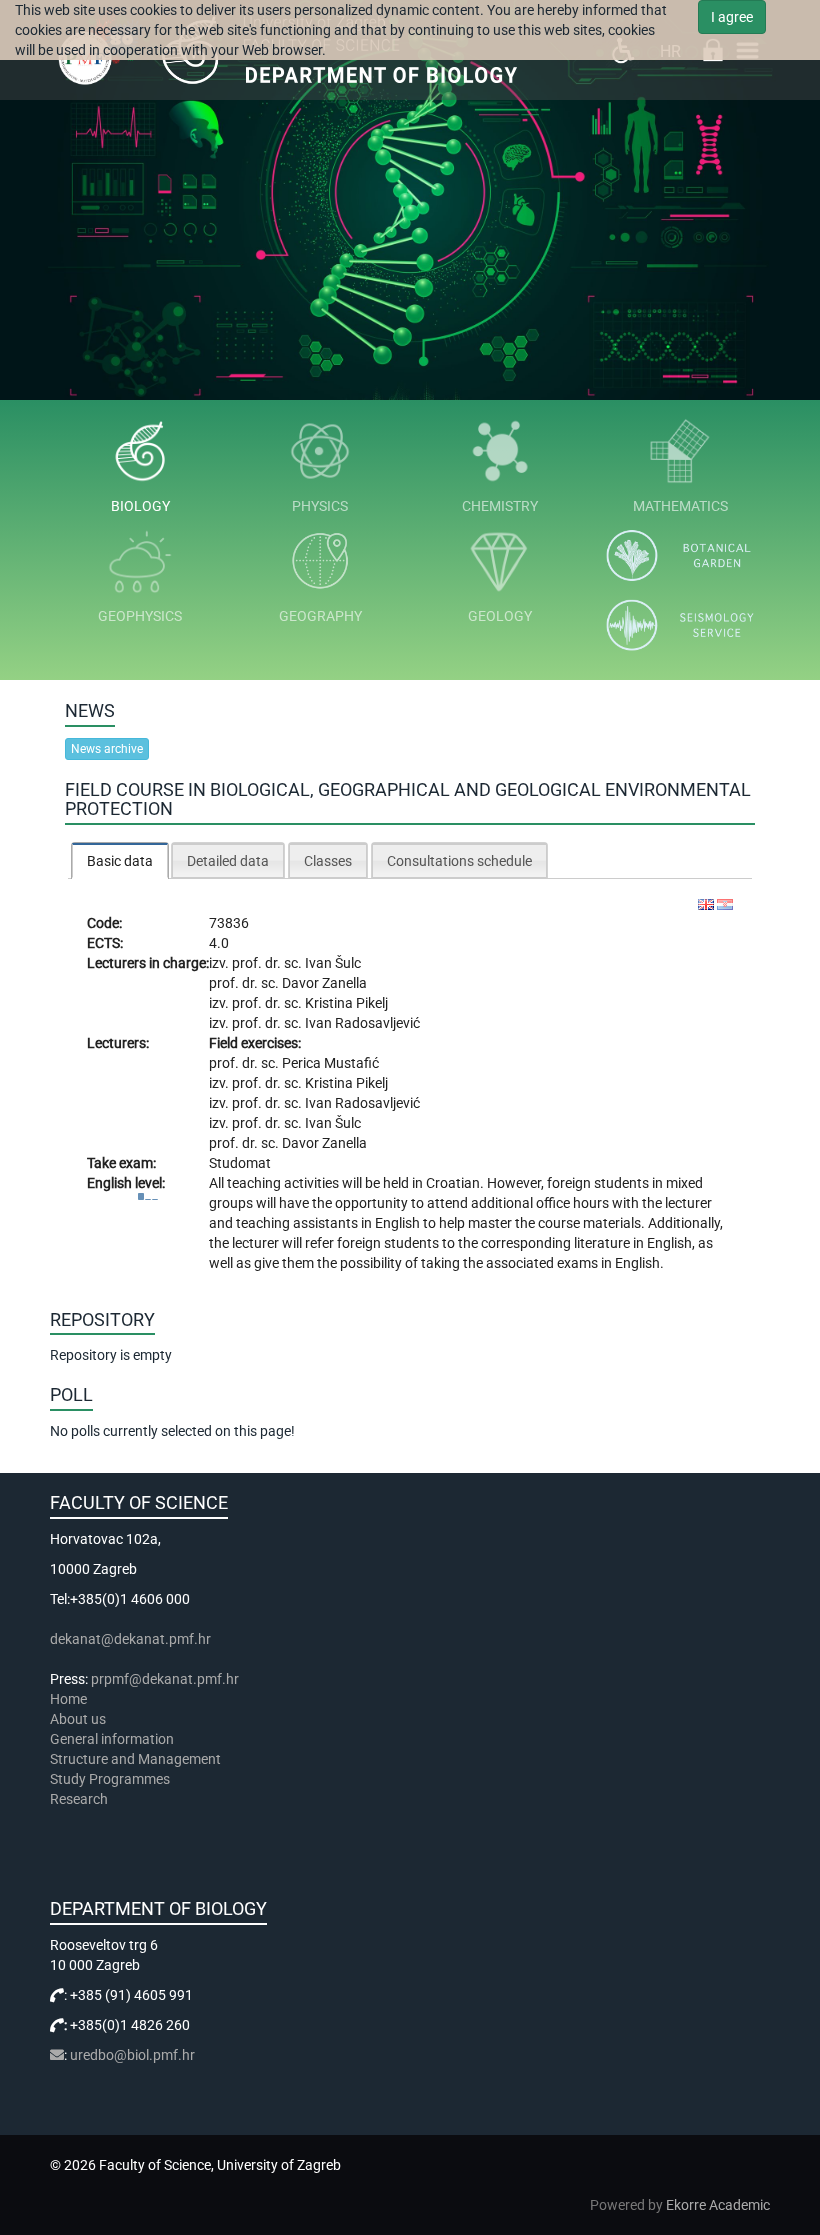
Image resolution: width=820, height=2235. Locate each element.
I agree (732, 17)
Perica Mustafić (330, 1063)
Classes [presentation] (328, 861)
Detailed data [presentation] (228, 861)
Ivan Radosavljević (362, 1023)
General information (112, 1739)
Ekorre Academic (718, 2205)
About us (79, 1719)
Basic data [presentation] (120, 861)
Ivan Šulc (333, 963)
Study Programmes (110, 1779)
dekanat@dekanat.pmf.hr (130, 1639)
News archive (107, 749)
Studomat (240, 1163)
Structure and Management (135, 1759)
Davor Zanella (324, 983)
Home (68, 1699)
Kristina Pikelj (346, 1003)
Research (80, 1799)
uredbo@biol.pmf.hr (132, 2055)
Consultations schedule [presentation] (459, 861)
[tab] (120, 860)
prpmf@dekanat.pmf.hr (165, 1679)
